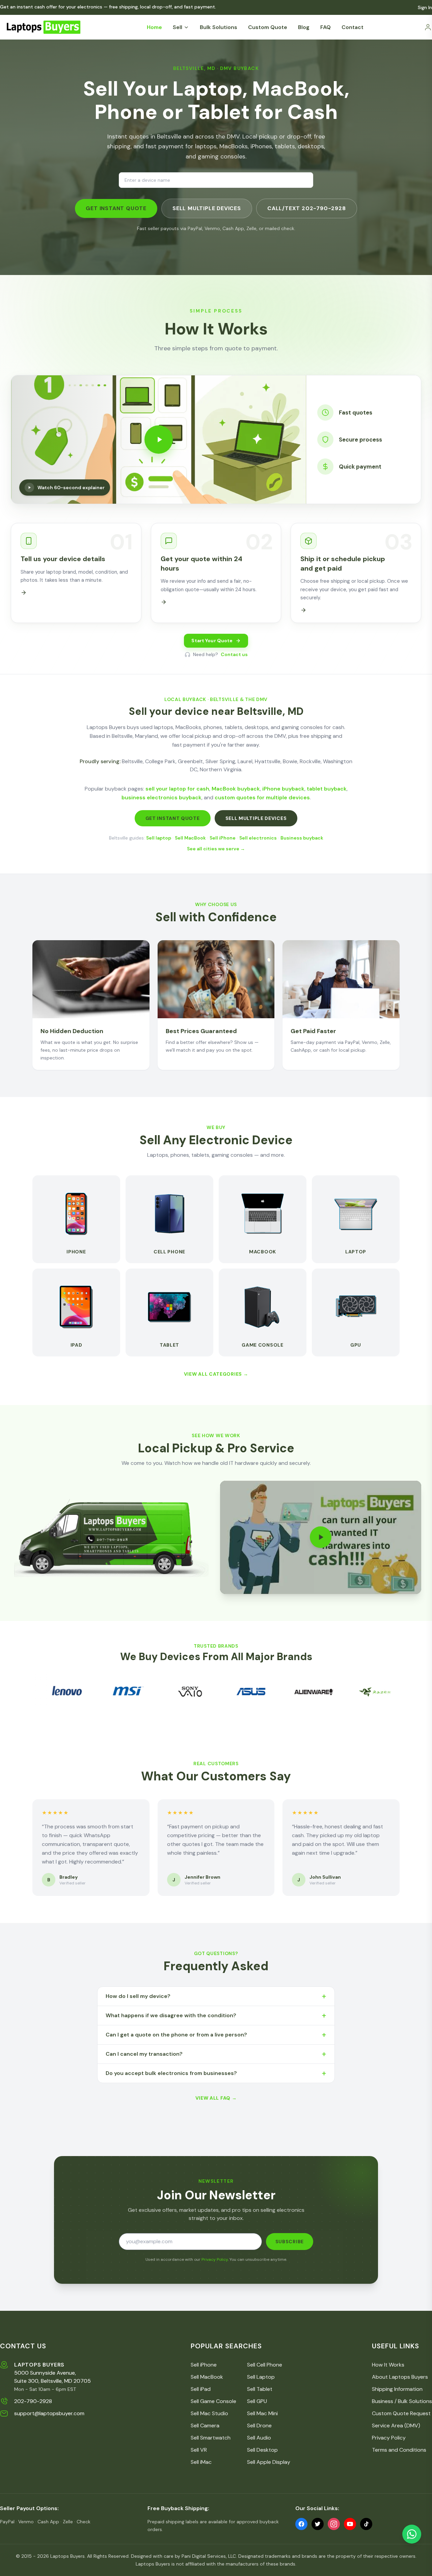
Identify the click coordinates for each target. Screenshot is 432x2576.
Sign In (425, 7)
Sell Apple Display (269, 2462)
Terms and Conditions (399, 2450)
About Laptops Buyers (400, 2377)
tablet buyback (327, 789)
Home (154, 27)
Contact (353, 27)
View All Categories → (216, 1374)
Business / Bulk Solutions (402, 2401)
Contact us (234, 654)
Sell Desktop (262, 2450)
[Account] (428, 27)
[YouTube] (350, 2524)
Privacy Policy (215, 2259)
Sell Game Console (213, 2401)
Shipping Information (397, 2389)
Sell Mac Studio (209, 2413)
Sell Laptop (261, 2377)
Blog (304, 27)
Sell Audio (259, 2438)
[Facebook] (301, 2524)
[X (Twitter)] (318, 2524)
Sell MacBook (190, 838)
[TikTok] (366, 2524)
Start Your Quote (212, 641)
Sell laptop (159, 838)
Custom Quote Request (401, 2413)
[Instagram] (334, 2524)
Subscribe (290, 2242)
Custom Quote (268, 27)
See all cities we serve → (216, 849)
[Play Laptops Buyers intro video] (321, 1537)
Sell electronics (258, 838)
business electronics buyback (161, 797)
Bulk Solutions (219, 27)
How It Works (388, 2365)
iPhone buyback (283, 789)
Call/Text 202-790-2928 (307, 208)
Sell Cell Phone (265, 2365)
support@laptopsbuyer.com (49, 2413)
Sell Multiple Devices (207, 208)
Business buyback (302, 838)
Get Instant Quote (116, 208)
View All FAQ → (216, 2098)
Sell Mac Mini (262, 2413)
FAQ (326, 27)
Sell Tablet (260, 2389)
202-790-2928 (33, 2401)
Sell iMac (201, 2462)
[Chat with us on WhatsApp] (412, 2534)
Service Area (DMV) (396, 2425)
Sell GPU (257, 2401)
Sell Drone (259, 2425)
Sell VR (199, 2450)
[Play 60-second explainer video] (159, 440)
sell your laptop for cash (177, 789)
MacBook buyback (236, 789)
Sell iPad (201, 2389)
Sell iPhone (223, 838)
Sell (178, 27)
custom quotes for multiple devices (262, 797)
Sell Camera (205, 2425)
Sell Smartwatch (211, 2438)
